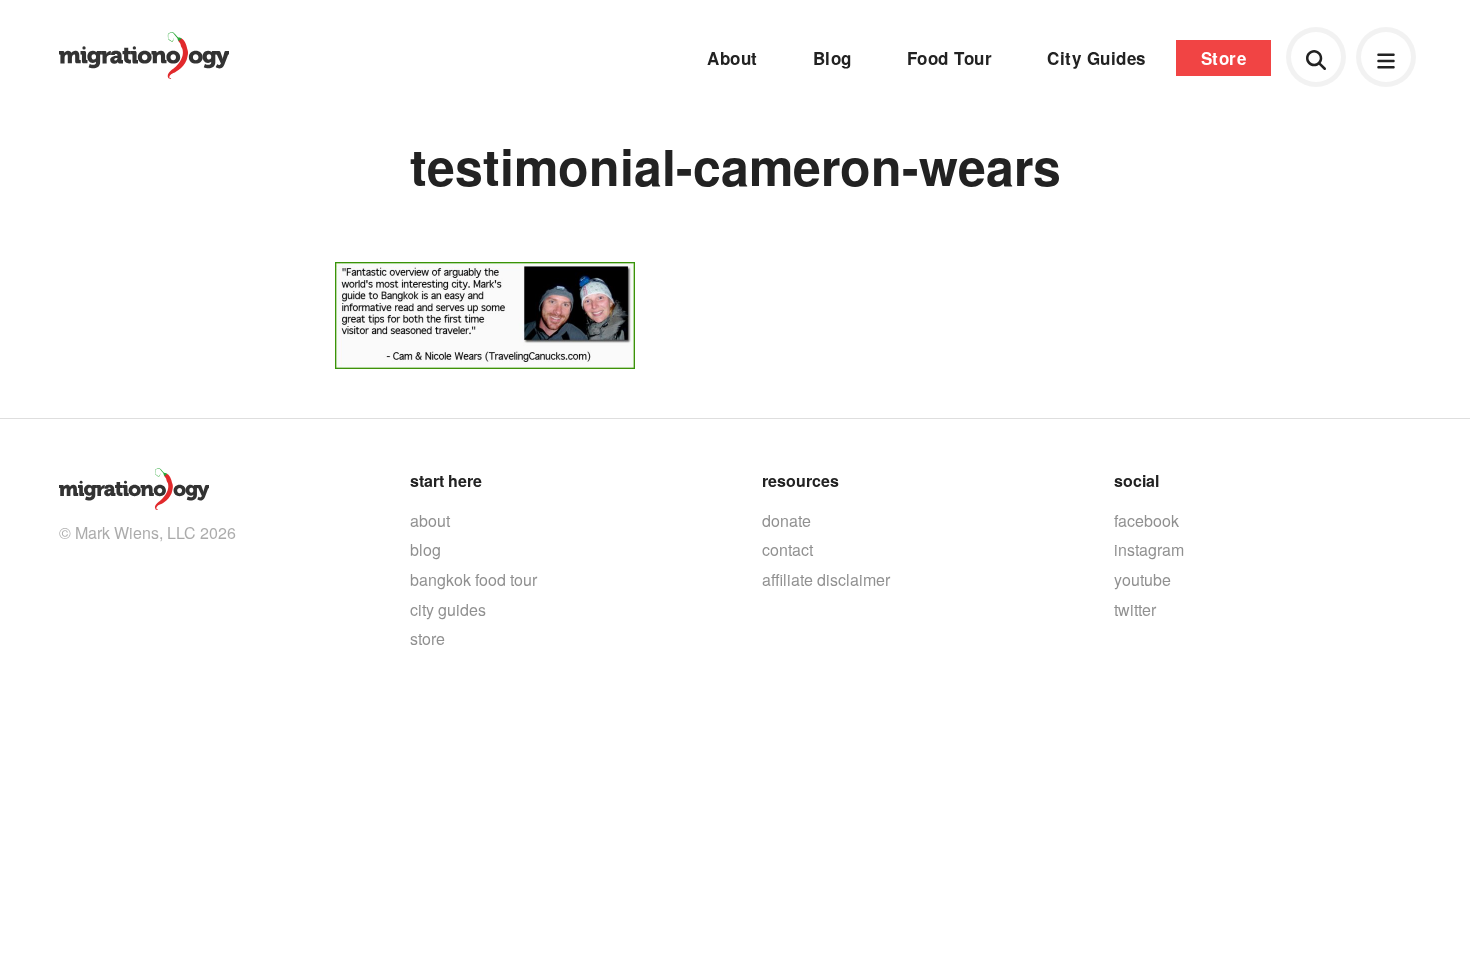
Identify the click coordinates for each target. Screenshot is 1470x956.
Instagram (1149, 549)
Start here (446, 480)
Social (1136, 480)
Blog (832, 58)
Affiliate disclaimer (826, 579)
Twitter (1135, 609)
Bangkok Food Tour (473, 579)
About (732, 58)
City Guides (1096, 58)
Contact (787, 549)
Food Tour (950, 58)
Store (1224, 58)
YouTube (1142, 579)
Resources (800, 480)
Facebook (1146, 520)
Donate (786, 520)
